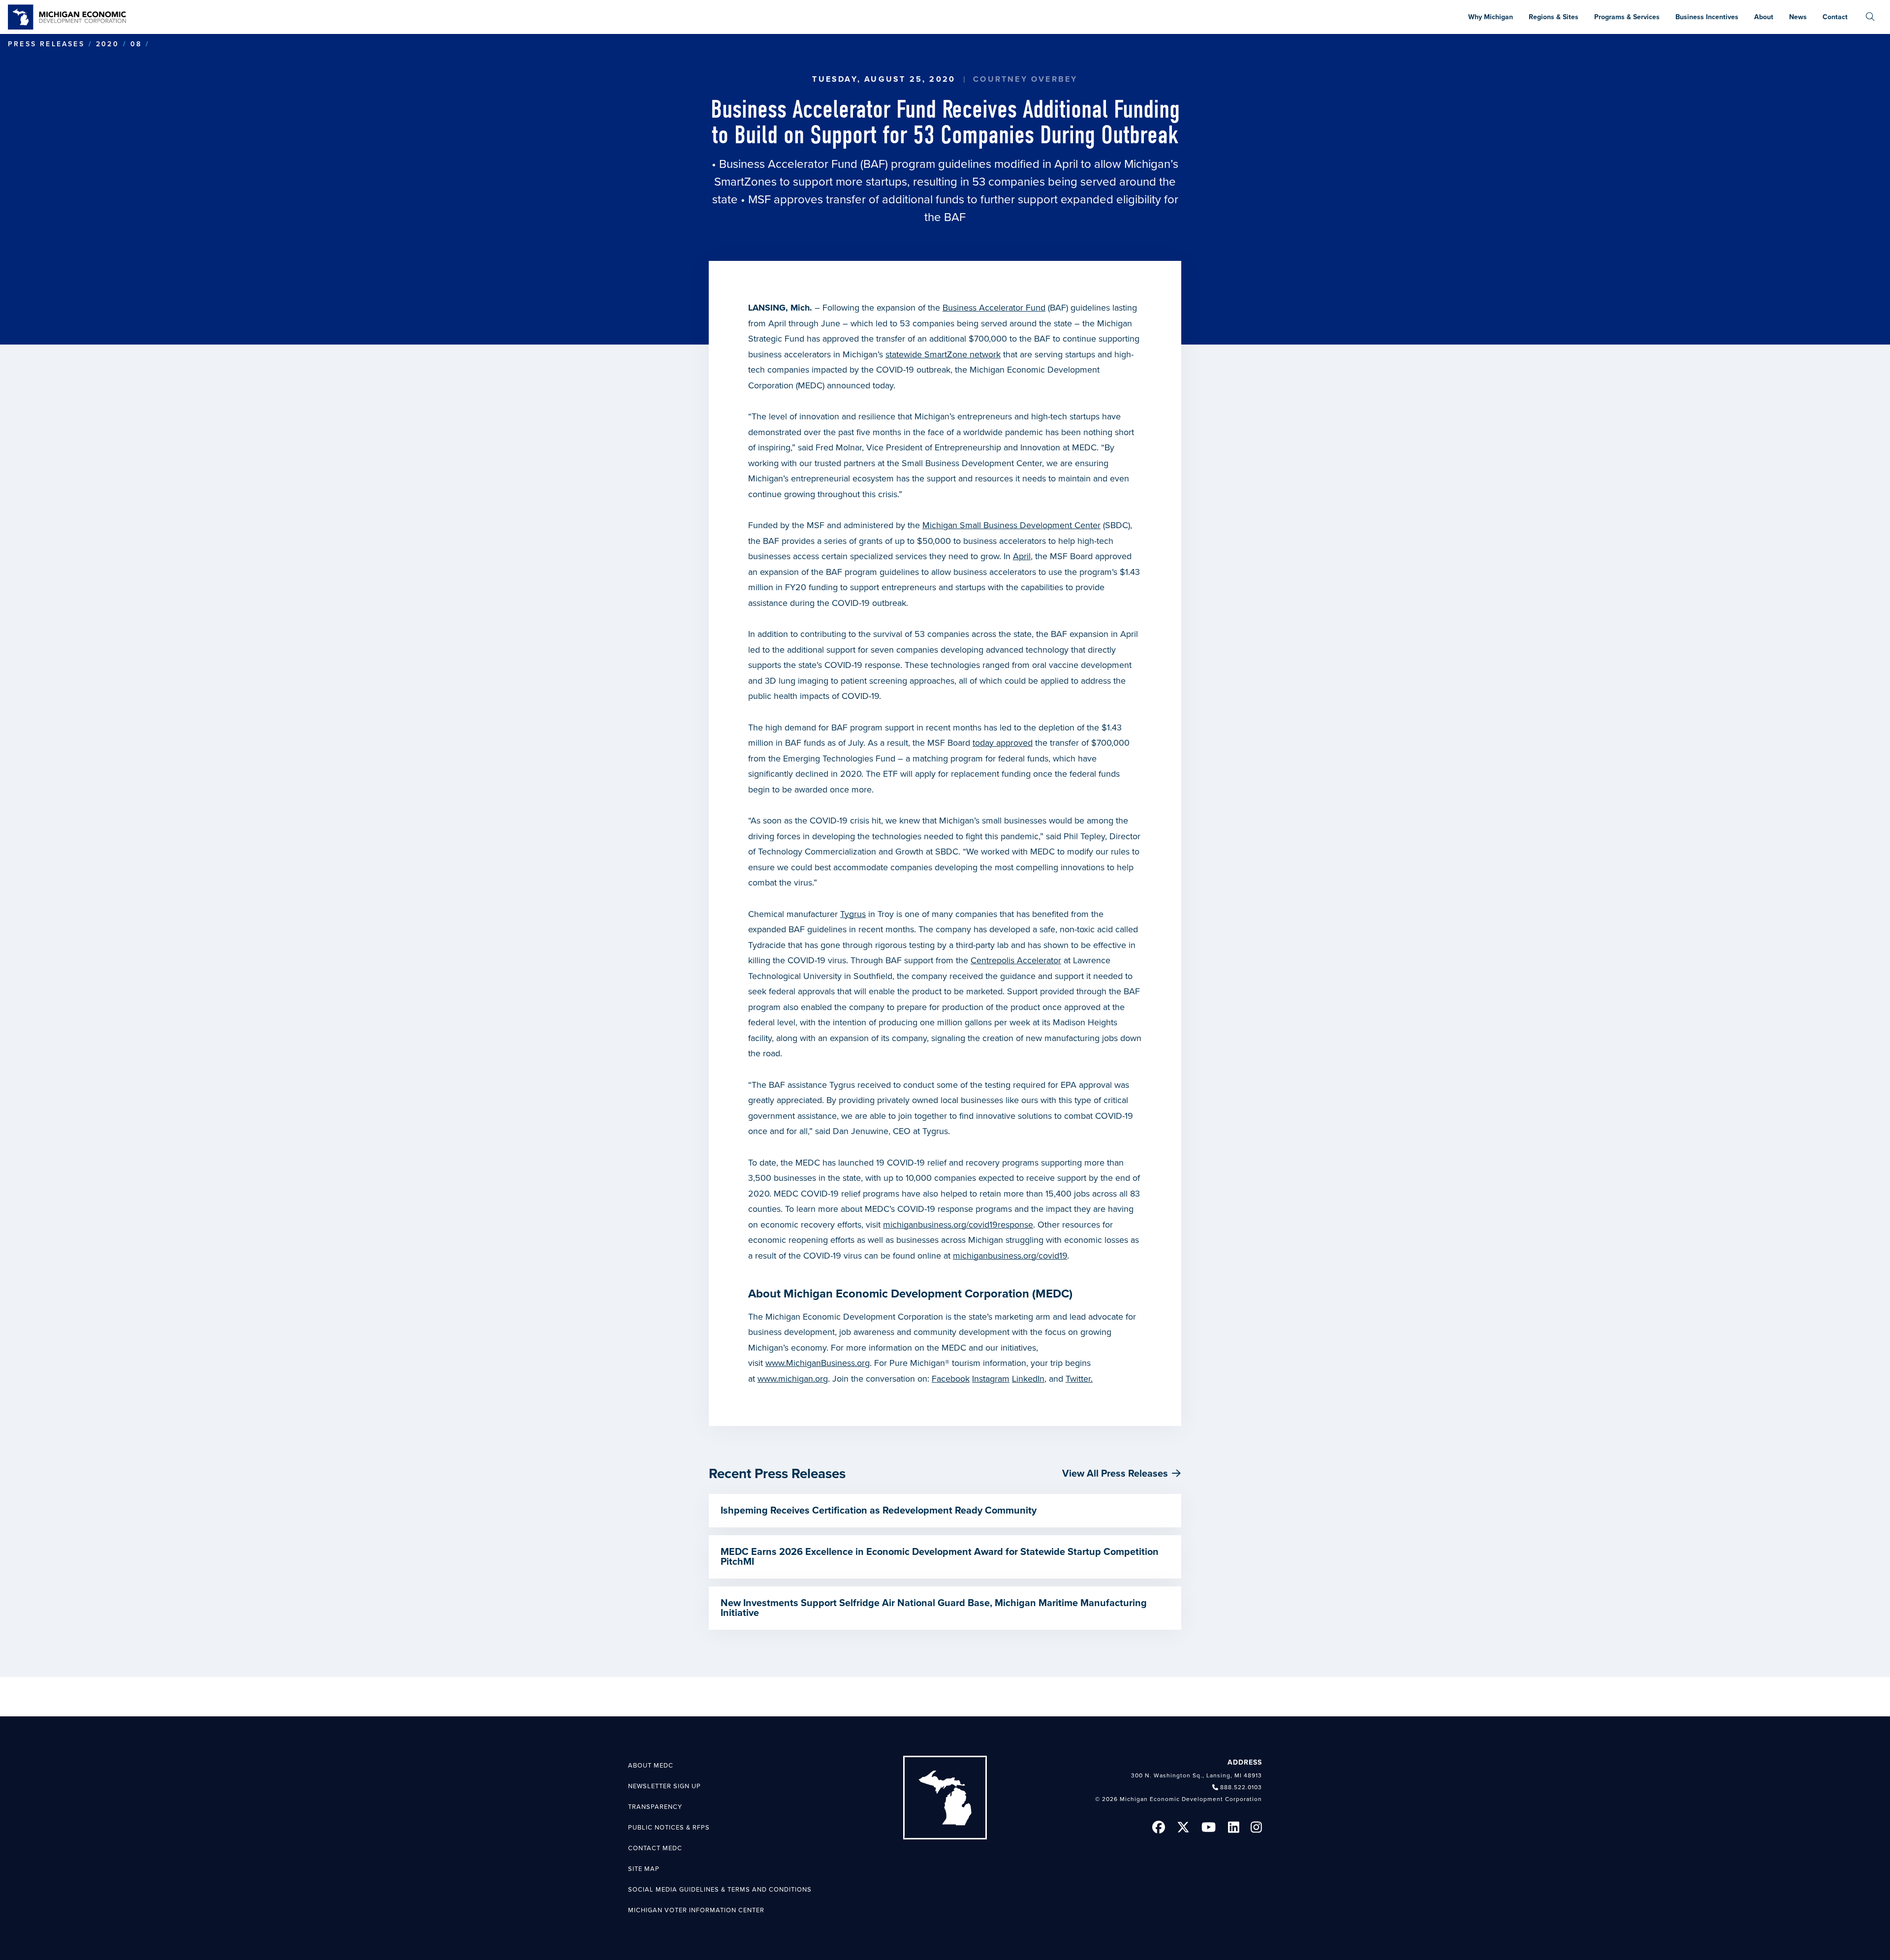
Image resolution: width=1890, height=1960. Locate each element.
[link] (67, 17)
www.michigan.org (793, 1379)
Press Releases (46, 44)
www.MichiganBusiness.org (818, 1363)
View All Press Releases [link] (1115, 1474)
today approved (1003, 743)
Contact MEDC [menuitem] (655, 1848)
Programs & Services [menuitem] (1627, 17)
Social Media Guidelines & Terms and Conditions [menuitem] (720, 1890)
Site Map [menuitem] (644, 1869)
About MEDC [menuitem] (651, 1766)
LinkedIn (1028, 1379)
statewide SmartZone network (943, 354)
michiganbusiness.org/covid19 (1010, 1256)
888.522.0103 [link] (1241, 1787)
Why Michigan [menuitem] (1491, 17)
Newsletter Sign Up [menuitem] (664, 1786)
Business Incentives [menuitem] (1707, 17)
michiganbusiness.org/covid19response (958, 1225)
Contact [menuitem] (1835, 17)
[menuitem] (1870, 17)
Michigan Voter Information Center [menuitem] (696, 1910)
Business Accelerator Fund (994, 308)
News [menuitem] (1798, 17)
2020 (108, 44)
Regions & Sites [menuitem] (1554, 17)
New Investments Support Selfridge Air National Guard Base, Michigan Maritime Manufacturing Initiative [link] (934, 1608)
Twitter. (1079, 1379)
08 (136, 44)
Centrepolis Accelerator (1016, 960)
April (1022, 556)
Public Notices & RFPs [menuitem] (669, 1828)
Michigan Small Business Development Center (1011, 525)
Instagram (991, 1379)
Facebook (951, 1379)
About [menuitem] (1764, 17)
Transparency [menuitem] (655, 1807)
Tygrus (853, 914)
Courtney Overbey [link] (1025, 79)
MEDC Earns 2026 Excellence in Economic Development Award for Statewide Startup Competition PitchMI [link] (940, 1557)
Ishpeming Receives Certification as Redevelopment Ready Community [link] (879, 1511)
